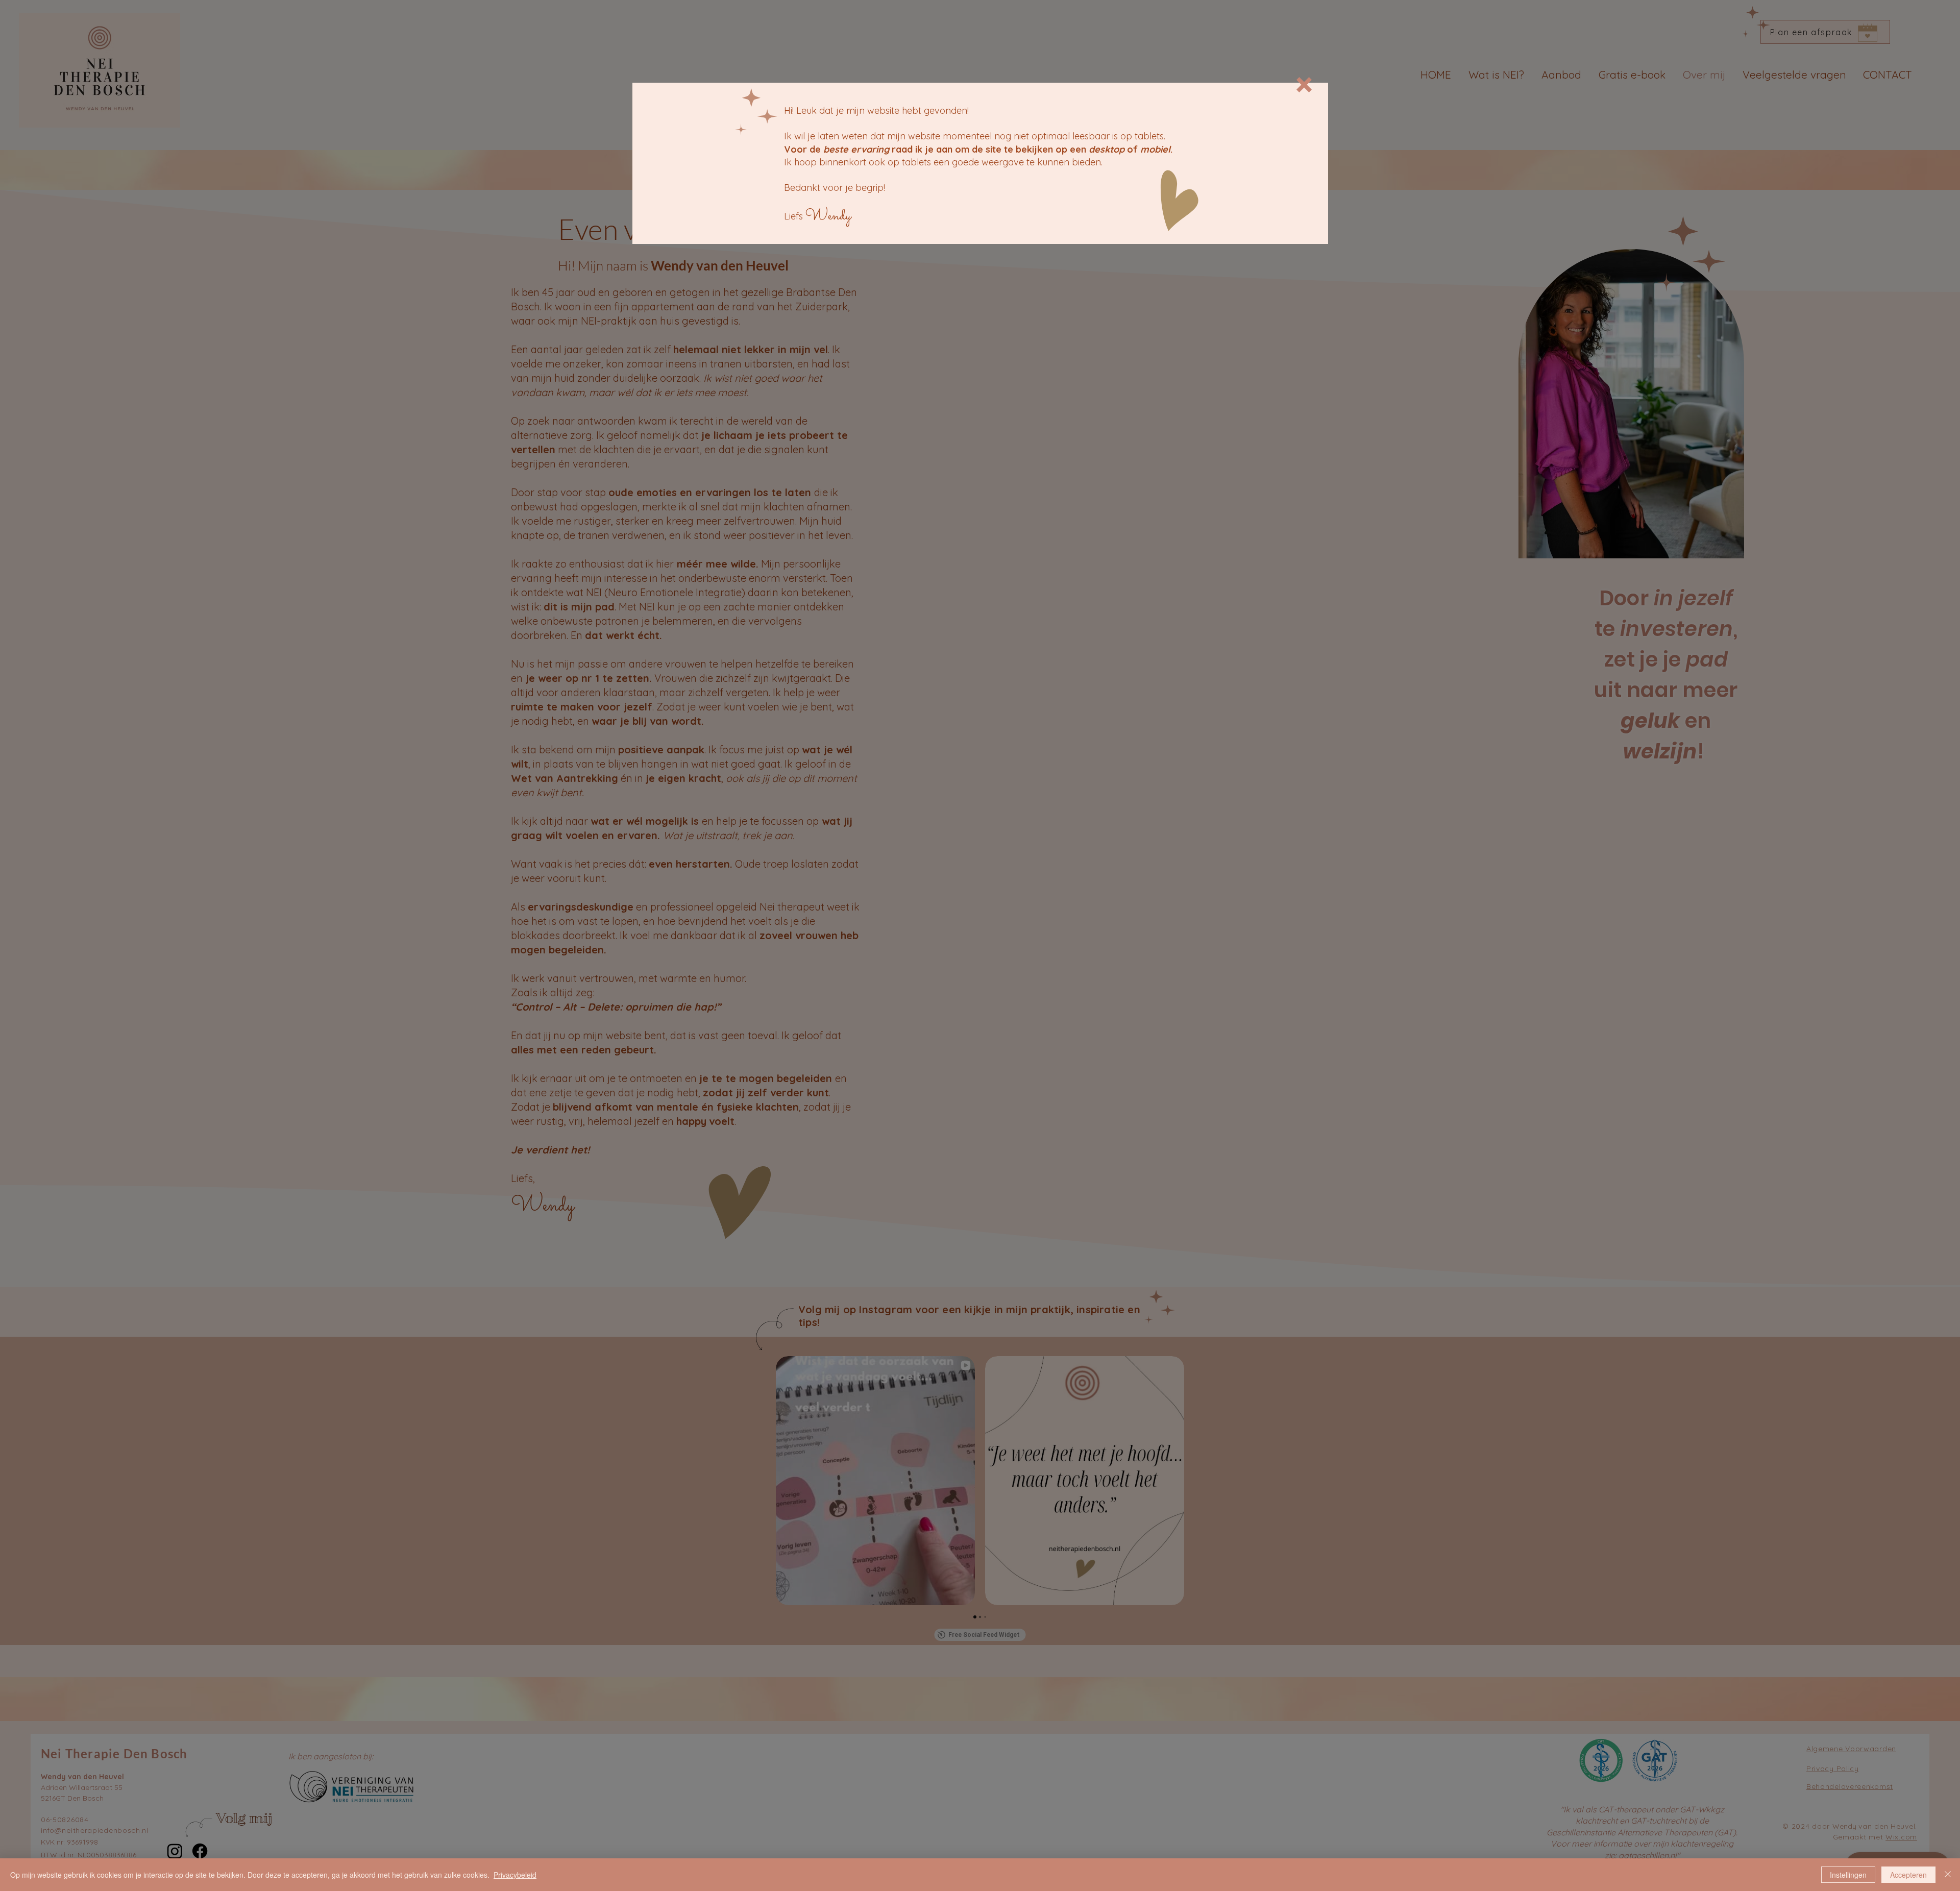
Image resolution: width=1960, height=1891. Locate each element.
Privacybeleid (515, 1875)
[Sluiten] (1948, 1875)
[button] (1304, 85)
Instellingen (1848, 1875)
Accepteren (1908, 1875)
